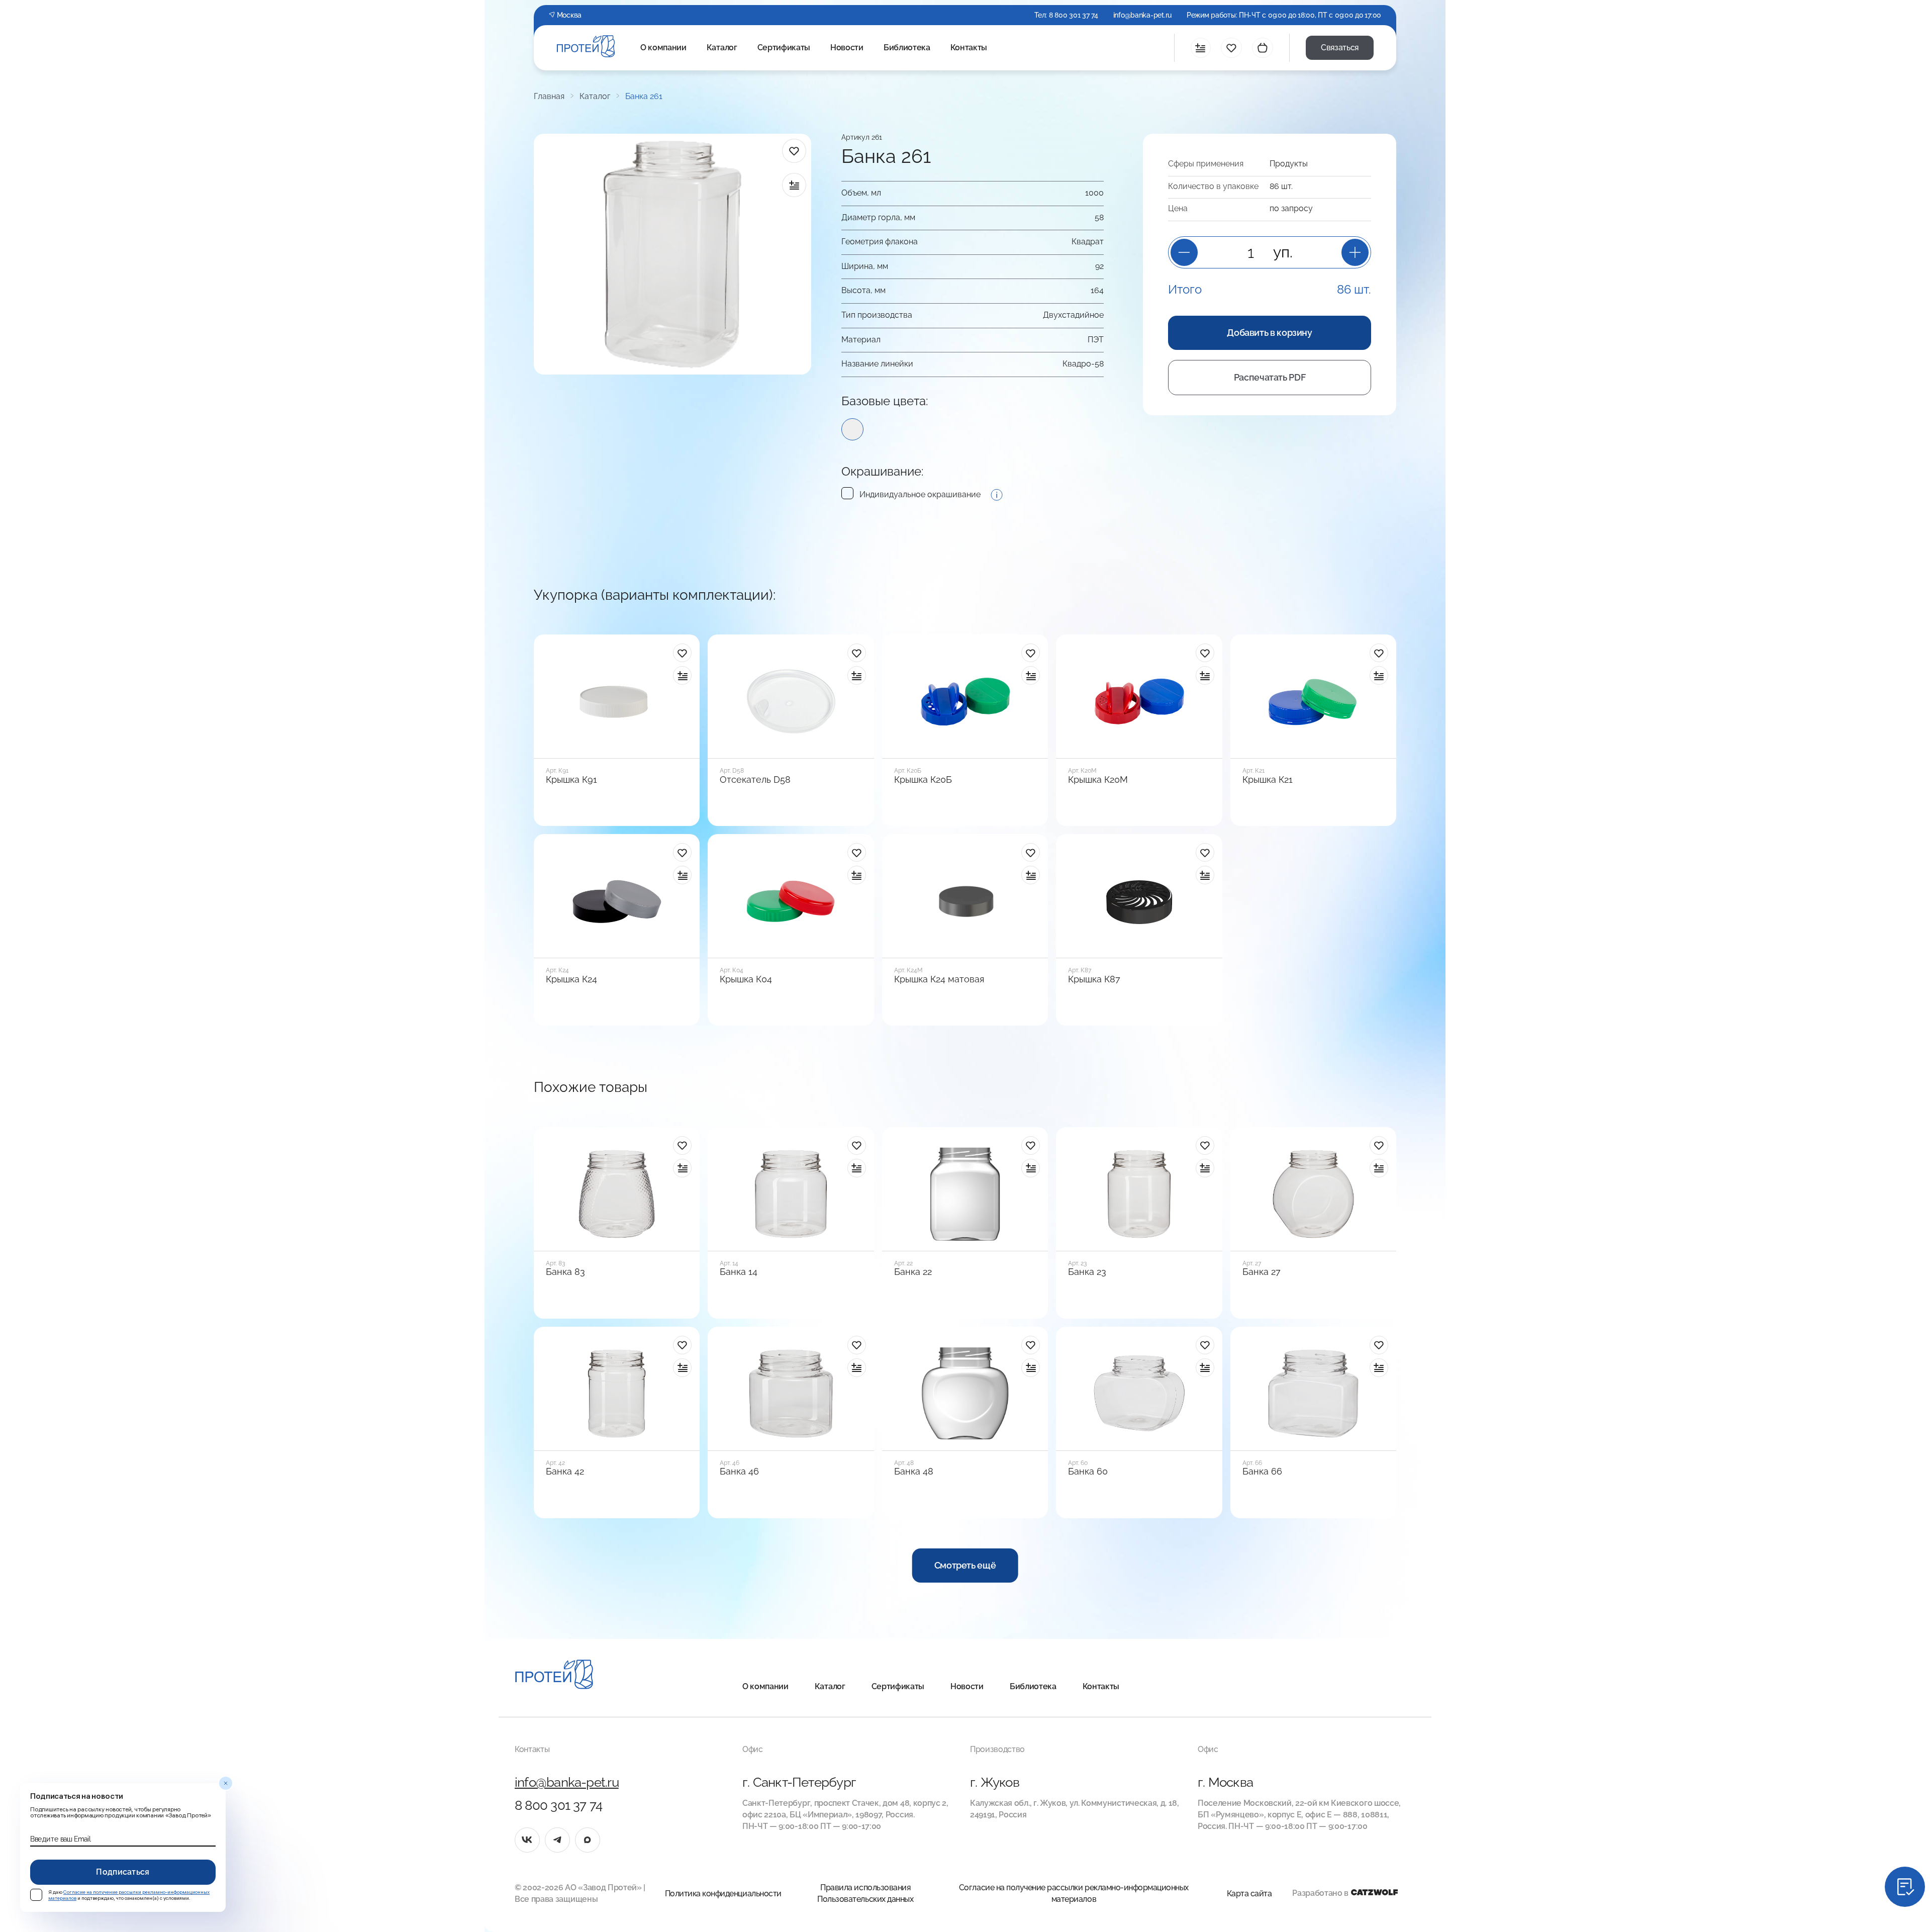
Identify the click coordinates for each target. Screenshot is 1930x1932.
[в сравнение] (794, 185)
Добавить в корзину (1270, 333)
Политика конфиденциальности (723, 1894)
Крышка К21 (1268, 780)
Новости (847, 48)
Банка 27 (1262, 1272)
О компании (663, 48)
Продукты (1289, 164)
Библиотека (907, 48)
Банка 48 (914, 1471)
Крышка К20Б (923, 780)
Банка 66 (1262, 1471)
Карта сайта (1249, 1894)
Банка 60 (1088, 1471)
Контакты (969, 48)
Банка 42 (565, 1471)
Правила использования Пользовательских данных (865, 1893)
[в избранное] (794, 151)
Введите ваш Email (60, 1839)
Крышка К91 (571, 780)
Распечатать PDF (1270, 377)
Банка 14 (739, 1272)
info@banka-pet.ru (1142, 15)
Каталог (722, 48)
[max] (588, 1840)
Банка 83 (565, 1272)
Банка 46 (739, 1471)
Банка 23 (1087, 1272)
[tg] (557, 1840)
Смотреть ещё (965, 1565)
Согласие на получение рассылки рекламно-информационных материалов (1074, 1893)
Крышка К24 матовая (939, 979)
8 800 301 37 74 (1074, 15)
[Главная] (554, 1676)
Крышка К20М (1098, 780)
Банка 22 (913, 1272)
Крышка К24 (571, 979)
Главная (549, 97)
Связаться (1340, 48)
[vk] (527, 1840)
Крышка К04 (746, 979)
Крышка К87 (1094, 979)
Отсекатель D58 (755, 780)
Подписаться (123, 1872)
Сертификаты (784, 48)
